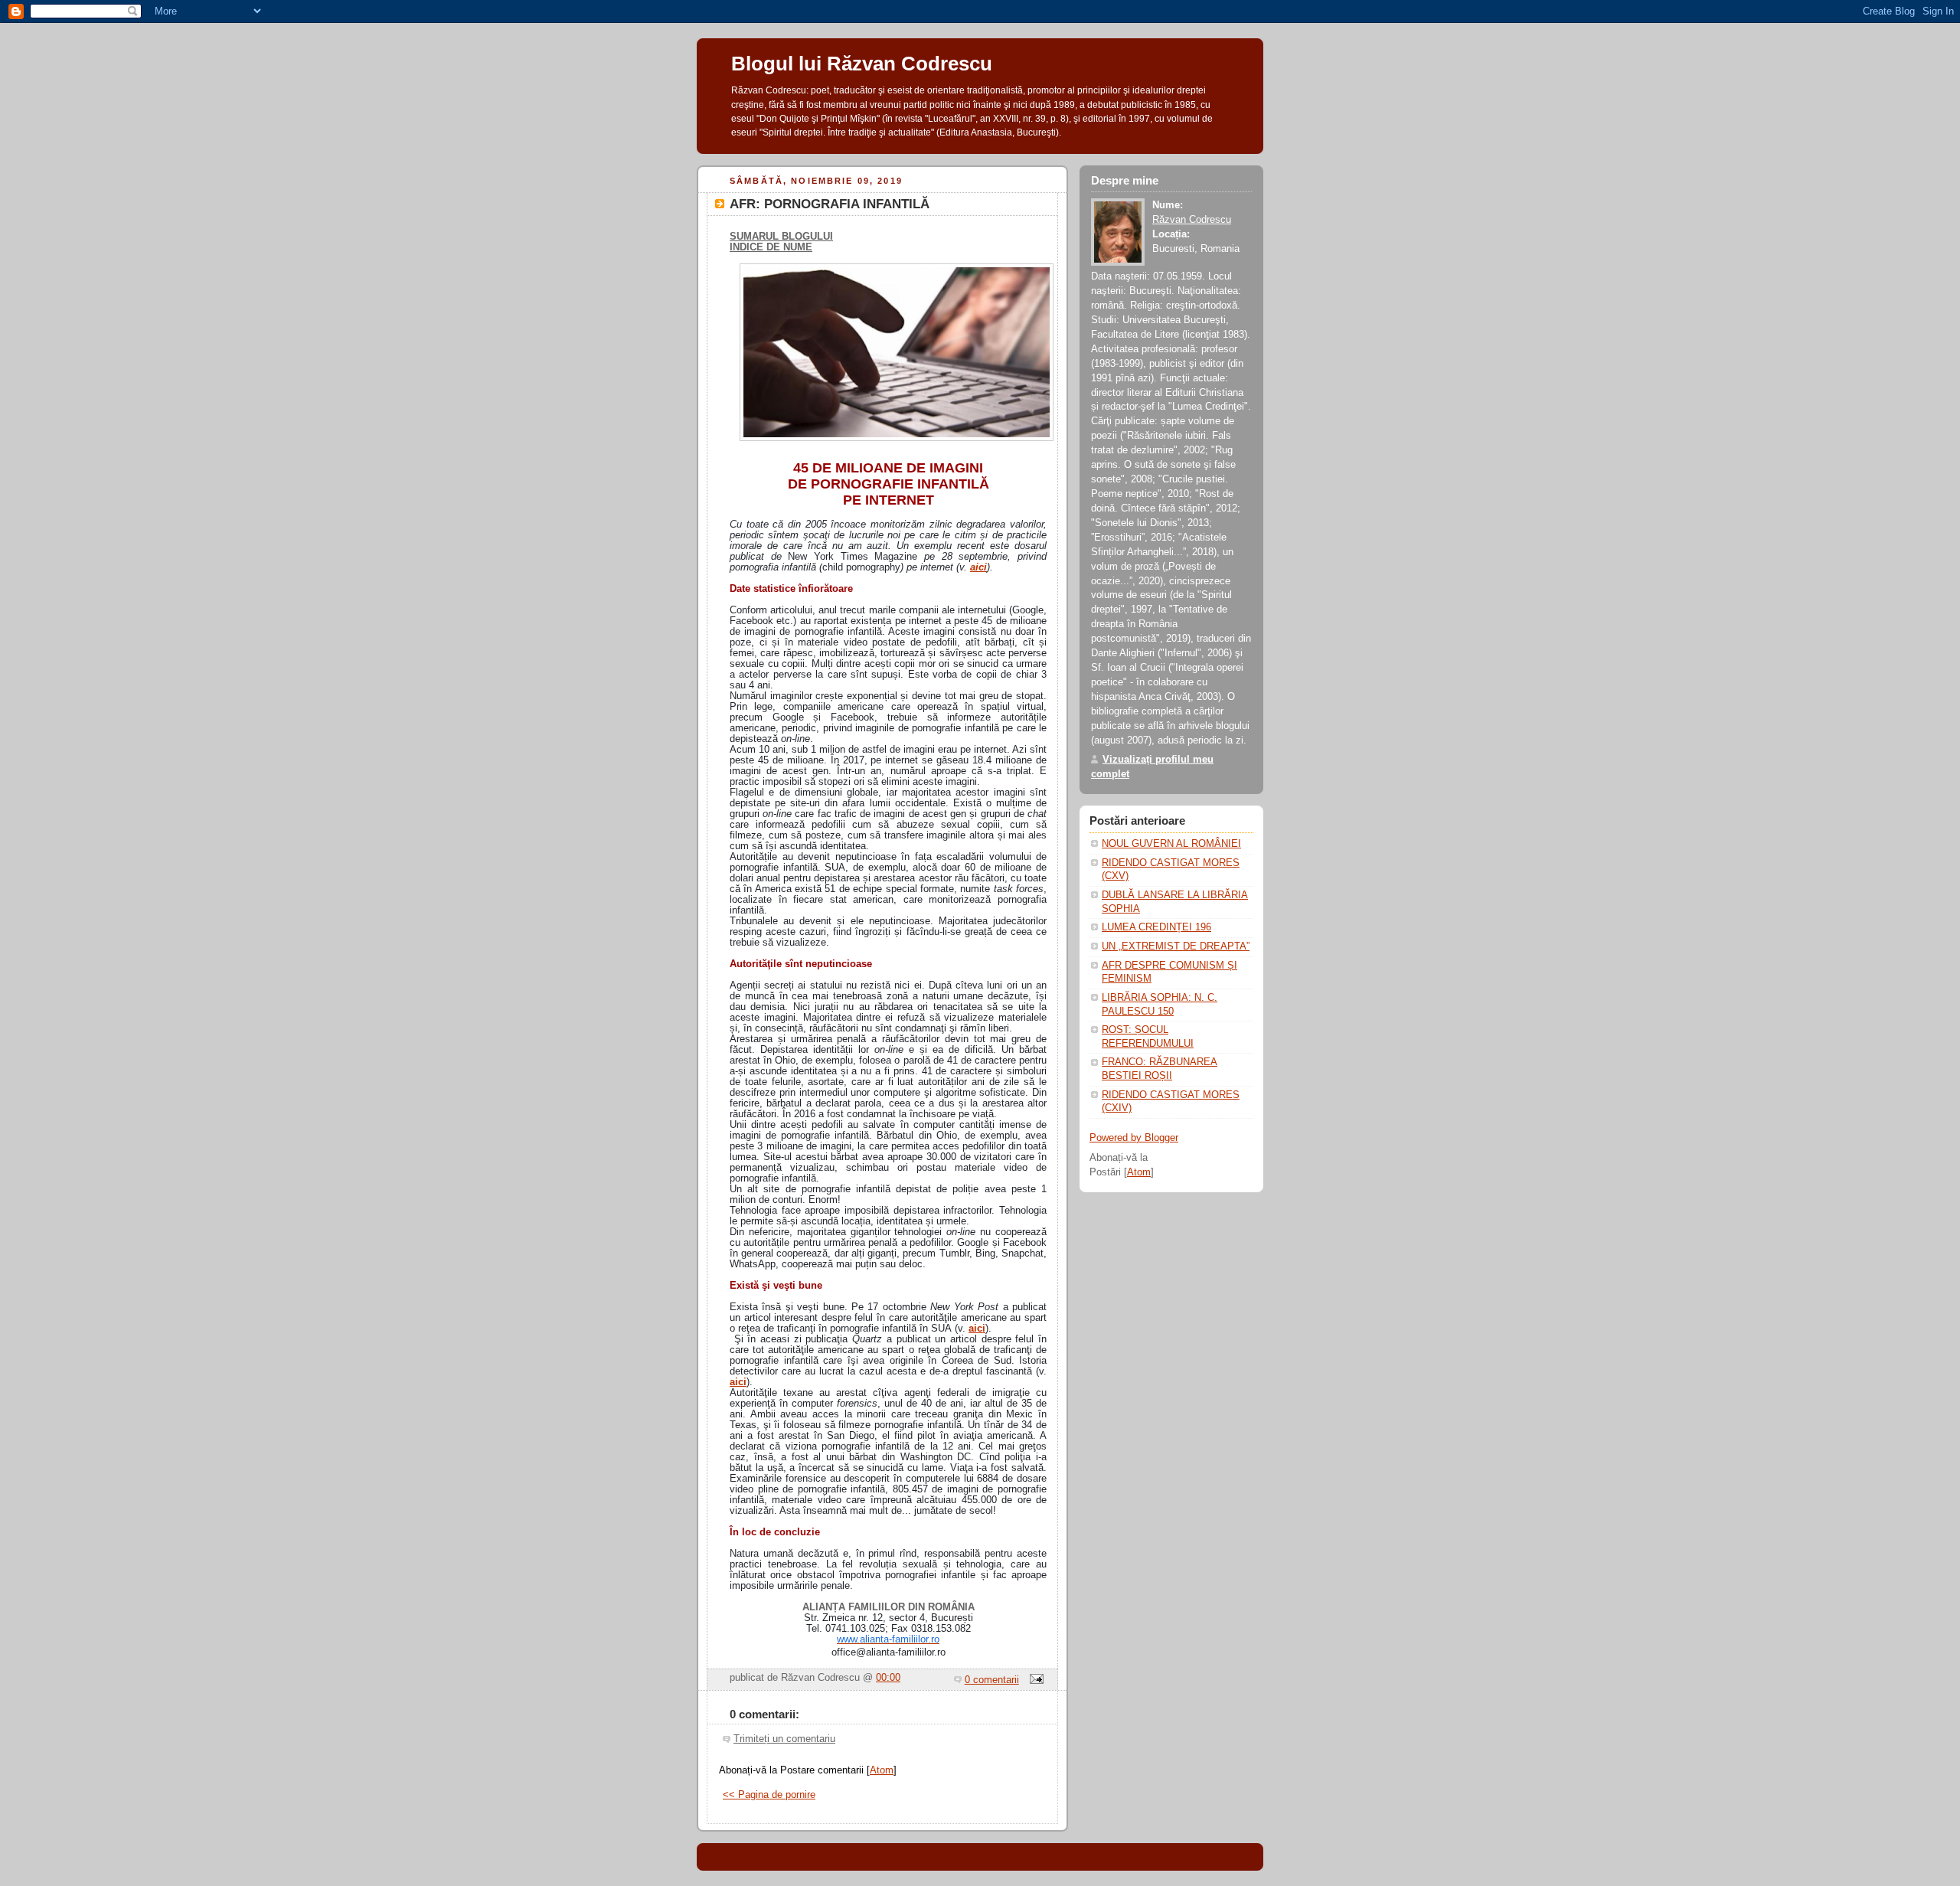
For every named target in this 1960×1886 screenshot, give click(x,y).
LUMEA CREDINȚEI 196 (1156, 927)
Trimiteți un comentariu (784, 1739)
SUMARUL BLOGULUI (781, 237)
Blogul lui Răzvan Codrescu (862, 64)
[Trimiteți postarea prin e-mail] (1034, 1680)
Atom (882, 1770)
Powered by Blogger (1134, 1138)
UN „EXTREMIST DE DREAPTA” (1176, 946)
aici (978, 567)
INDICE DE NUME (771, 247)
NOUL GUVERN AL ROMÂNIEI (1171, 844)
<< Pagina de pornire (769, 1795)
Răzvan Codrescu (1192, 220)
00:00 (888, 1678)
